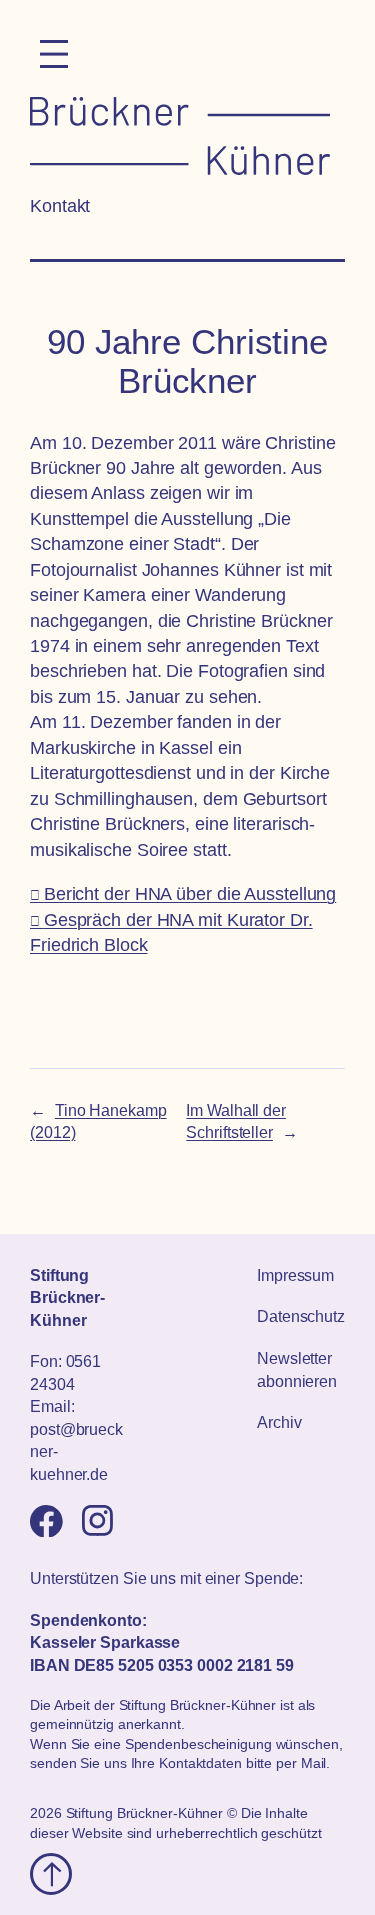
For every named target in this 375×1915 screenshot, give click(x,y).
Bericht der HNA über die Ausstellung (190, 894)
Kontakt (60, 206)
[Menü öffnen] (54, 54)
